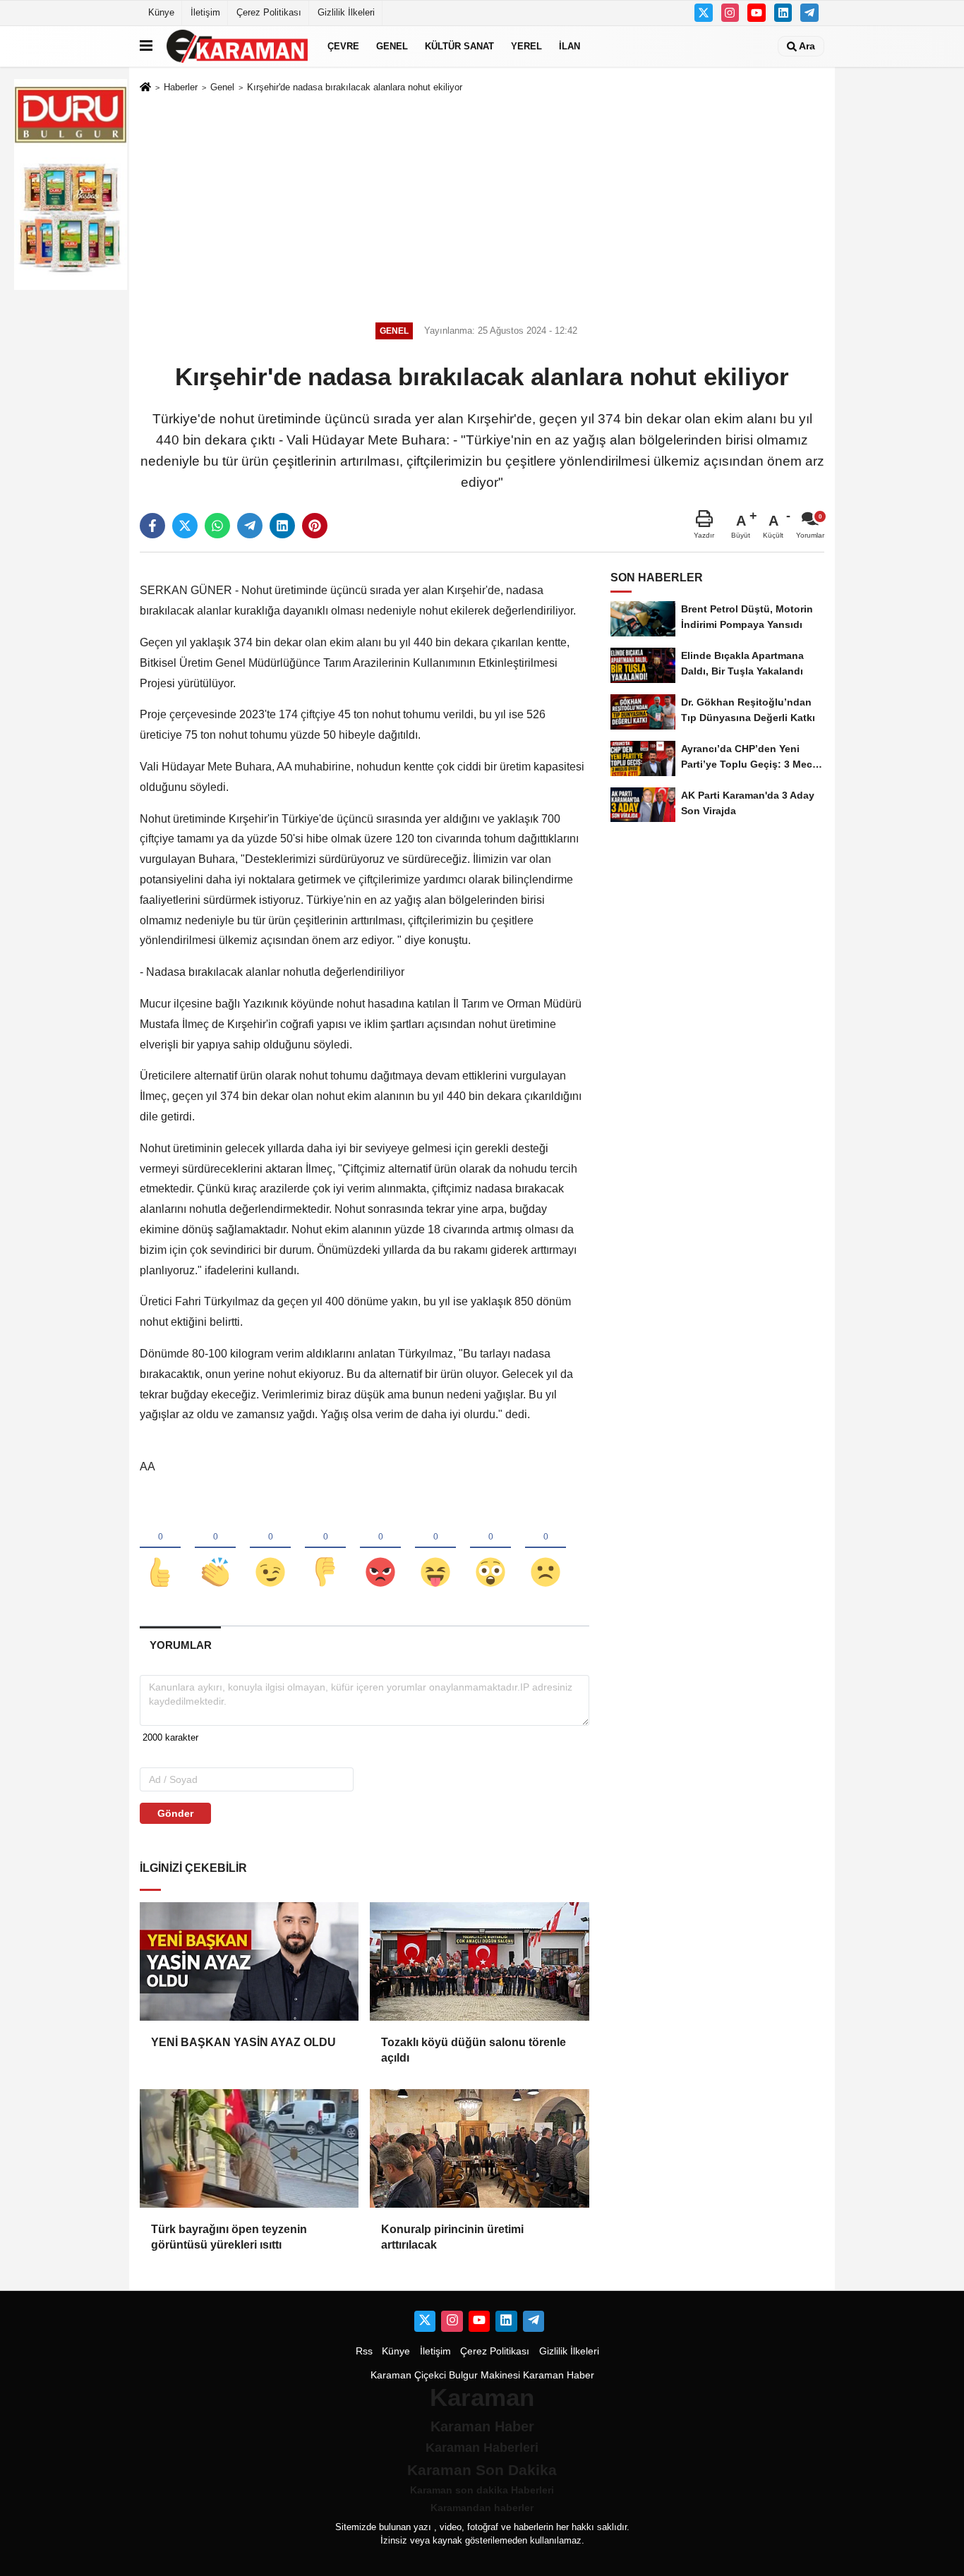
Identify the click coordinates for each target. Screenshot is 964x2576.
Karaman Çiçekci (408, 2375)
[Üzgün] (546, 1549)
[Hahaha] (435, 1549)
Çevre (343, 46)
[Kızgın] (380, 1549)
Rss (364, 2351)
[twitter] (185, 526)
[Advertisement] (482, 205)
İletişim (205, 12)
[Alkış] (215, 1549)
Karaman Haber (559, 2375)
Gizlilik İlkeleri (346, 12)
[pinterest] (315, 526)
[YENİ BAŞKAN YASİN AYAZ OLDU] (249, 1961)
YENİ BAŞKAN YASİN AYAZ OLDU (243, 2042)
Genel (392, 46)
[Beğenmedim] (325, 1549)
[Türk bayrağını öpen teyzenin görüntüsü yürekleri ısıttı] (249, 2148)
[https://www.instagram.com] (730, 13)
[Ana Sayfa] (145, 88)
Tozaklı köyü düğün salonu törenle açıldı (474, 2050)
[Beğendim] (160, 1549)
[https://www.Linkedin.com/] (783, 13)
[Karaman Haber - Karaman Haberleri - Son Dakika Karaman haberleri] (237, 46)
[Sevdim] (270, 1549)
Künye (161, 12)
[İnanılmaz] (490, 1549)
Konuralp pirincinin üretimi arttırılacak (452, 2237)
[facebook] (152, 526)
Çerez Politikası (269, 12)
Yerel (526, 46)
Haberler (181, 87)
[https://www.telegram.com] (809, 13)
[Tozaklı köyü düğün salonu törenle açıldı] (479, 1961)
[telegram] (250, 526)
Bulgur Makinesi (484, 2375)
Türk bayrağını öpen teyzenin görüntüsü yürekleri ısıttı (229, 2237)
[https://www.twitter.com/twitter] (704, 13)
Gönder (175, 1813)
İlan (570, 46)
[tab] (180, 1645)
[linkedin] (282, 526)
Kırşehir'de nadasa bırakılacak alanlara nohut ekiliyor (355, 87)
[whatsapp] (217, 526)
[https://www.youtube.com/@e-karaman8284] (757, 13)
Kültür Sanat (459, 46)
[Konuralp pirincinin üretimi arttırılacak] (479, 2148)
